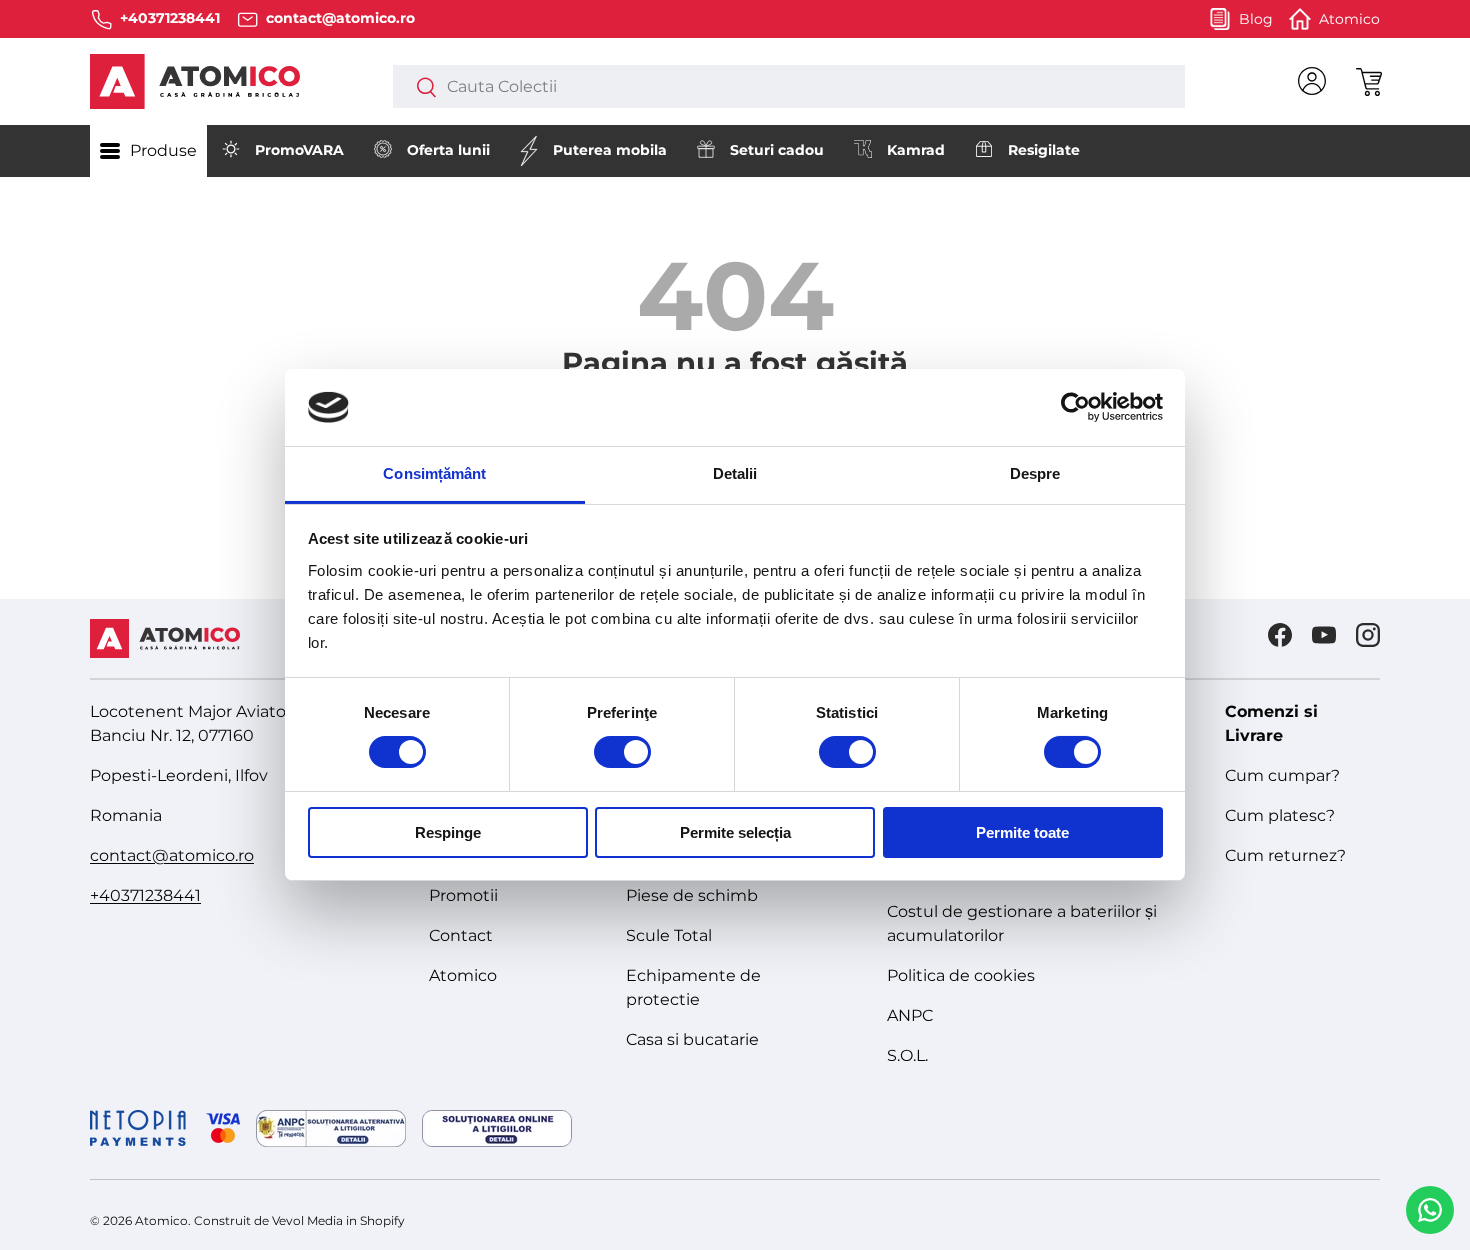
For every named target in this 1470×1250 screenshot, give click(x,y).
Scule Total (669, 935)
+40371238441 (145, 895)
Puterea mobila (610, 150)
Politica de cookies (961, 975)
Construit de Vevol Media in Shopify (299, 1220)
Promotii (463, 895)
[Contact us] (1430, 1210)
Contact (461, 935)
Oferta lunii (448, 150)
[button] (1368, 81)
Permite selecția (735, 832)
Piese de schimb (692, 895)
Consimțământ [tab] (434, 473)
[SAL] (331, 1128)
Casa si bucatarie (692, 1039)
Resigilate (1044, 150)
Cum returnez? (1285, 855)
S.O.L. (907, 1055)
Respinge (448, 832)
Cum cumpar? (1282, 775)
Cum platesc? (1280, 815)
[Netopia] (165, 1128)
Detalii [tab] (735, 473)
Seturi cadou (777, 150)
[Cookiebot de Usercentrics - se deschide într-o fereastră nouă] (1075, 407)
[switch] (622, 752)
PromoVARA (299, 150)
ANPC (910, 1015)
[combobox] (788, 86)
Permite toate (1022, 832)
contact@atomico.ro (172, 855)
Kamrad (916, 150)
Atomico (463, 975)
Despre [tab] (1035, 473)
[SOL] (497, 1128)
